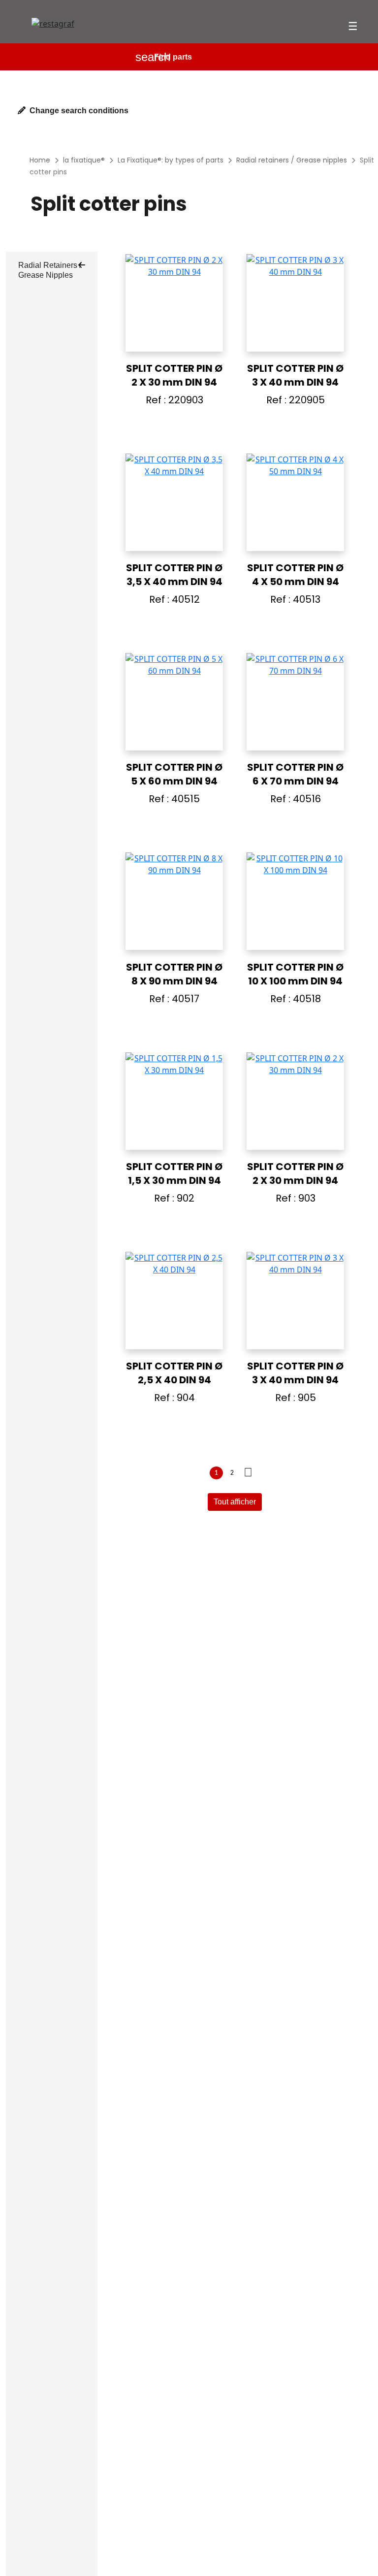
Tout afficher (235, 1502)
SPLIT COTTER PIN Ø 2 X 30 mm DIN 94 (174, 375)
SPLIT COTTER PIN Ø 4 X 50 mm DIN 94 (295, 575)
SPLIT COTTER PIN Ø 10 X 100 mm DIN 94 (295, 974)
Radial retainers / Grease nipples (50, 270)
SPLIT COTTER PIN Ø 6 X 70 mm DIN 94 (295, 774)
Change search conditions (79, 111)
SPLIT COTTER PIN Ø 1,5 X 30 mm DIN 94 (174, 1174)
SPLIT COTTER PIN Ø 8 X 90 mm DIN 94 (174, 974)
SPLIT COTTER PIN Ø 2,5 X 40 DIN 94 (174, 1373)
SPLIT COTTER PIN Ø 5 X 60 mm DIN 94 (174, 774)
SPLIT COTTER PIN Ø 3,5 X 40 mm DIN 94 (174, 575)
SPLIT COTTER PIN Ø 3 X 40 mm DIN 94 (295, 375)
